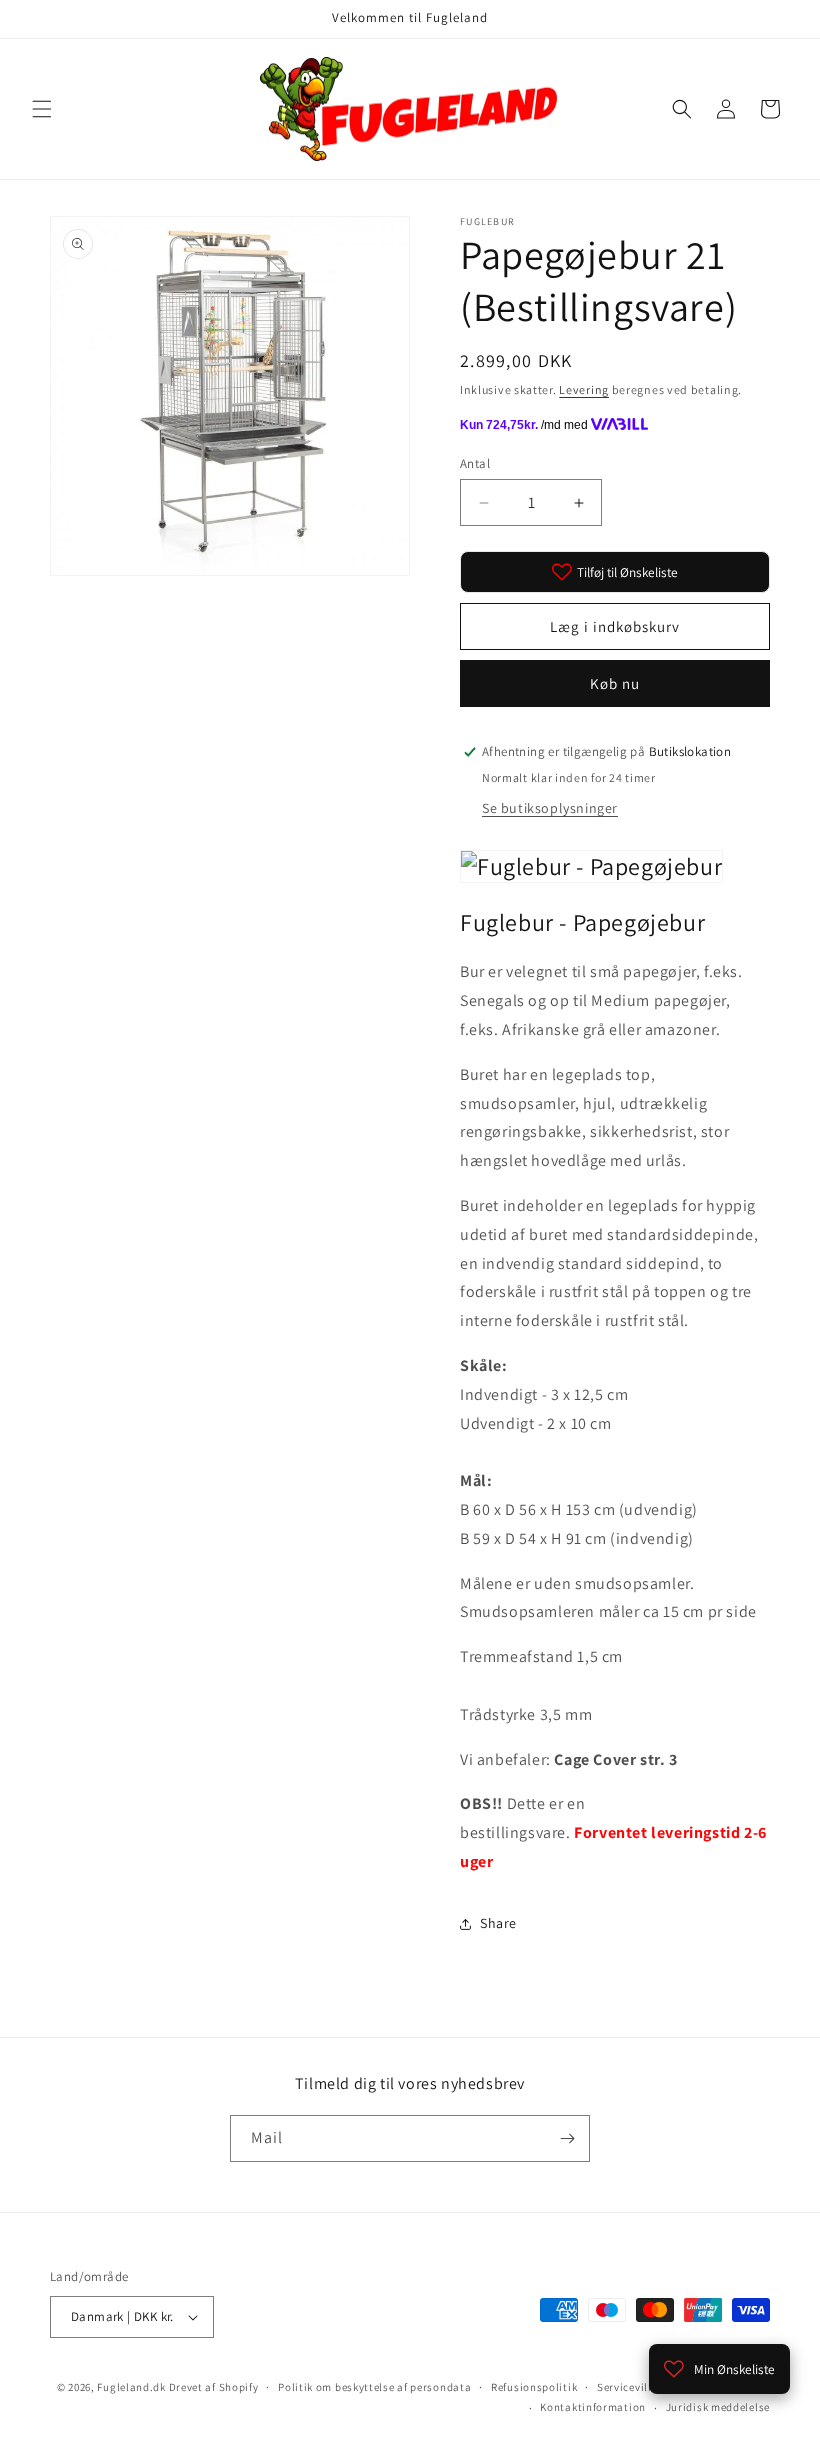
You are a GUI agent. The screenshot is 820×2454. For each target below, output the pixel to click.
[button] (42, 109)
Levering (584, 389)
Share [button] (498, 1923)
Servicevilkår (631, 2387)
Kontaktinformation (593, 2407)
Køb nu (615, 683)
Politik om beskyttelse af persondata (374, 2387)
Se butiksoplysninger (550, 808)
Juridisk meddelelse (718, 2407)
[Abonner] (567, 2138)
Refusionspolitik (534, 2387)
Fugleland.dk (131, 2387)
